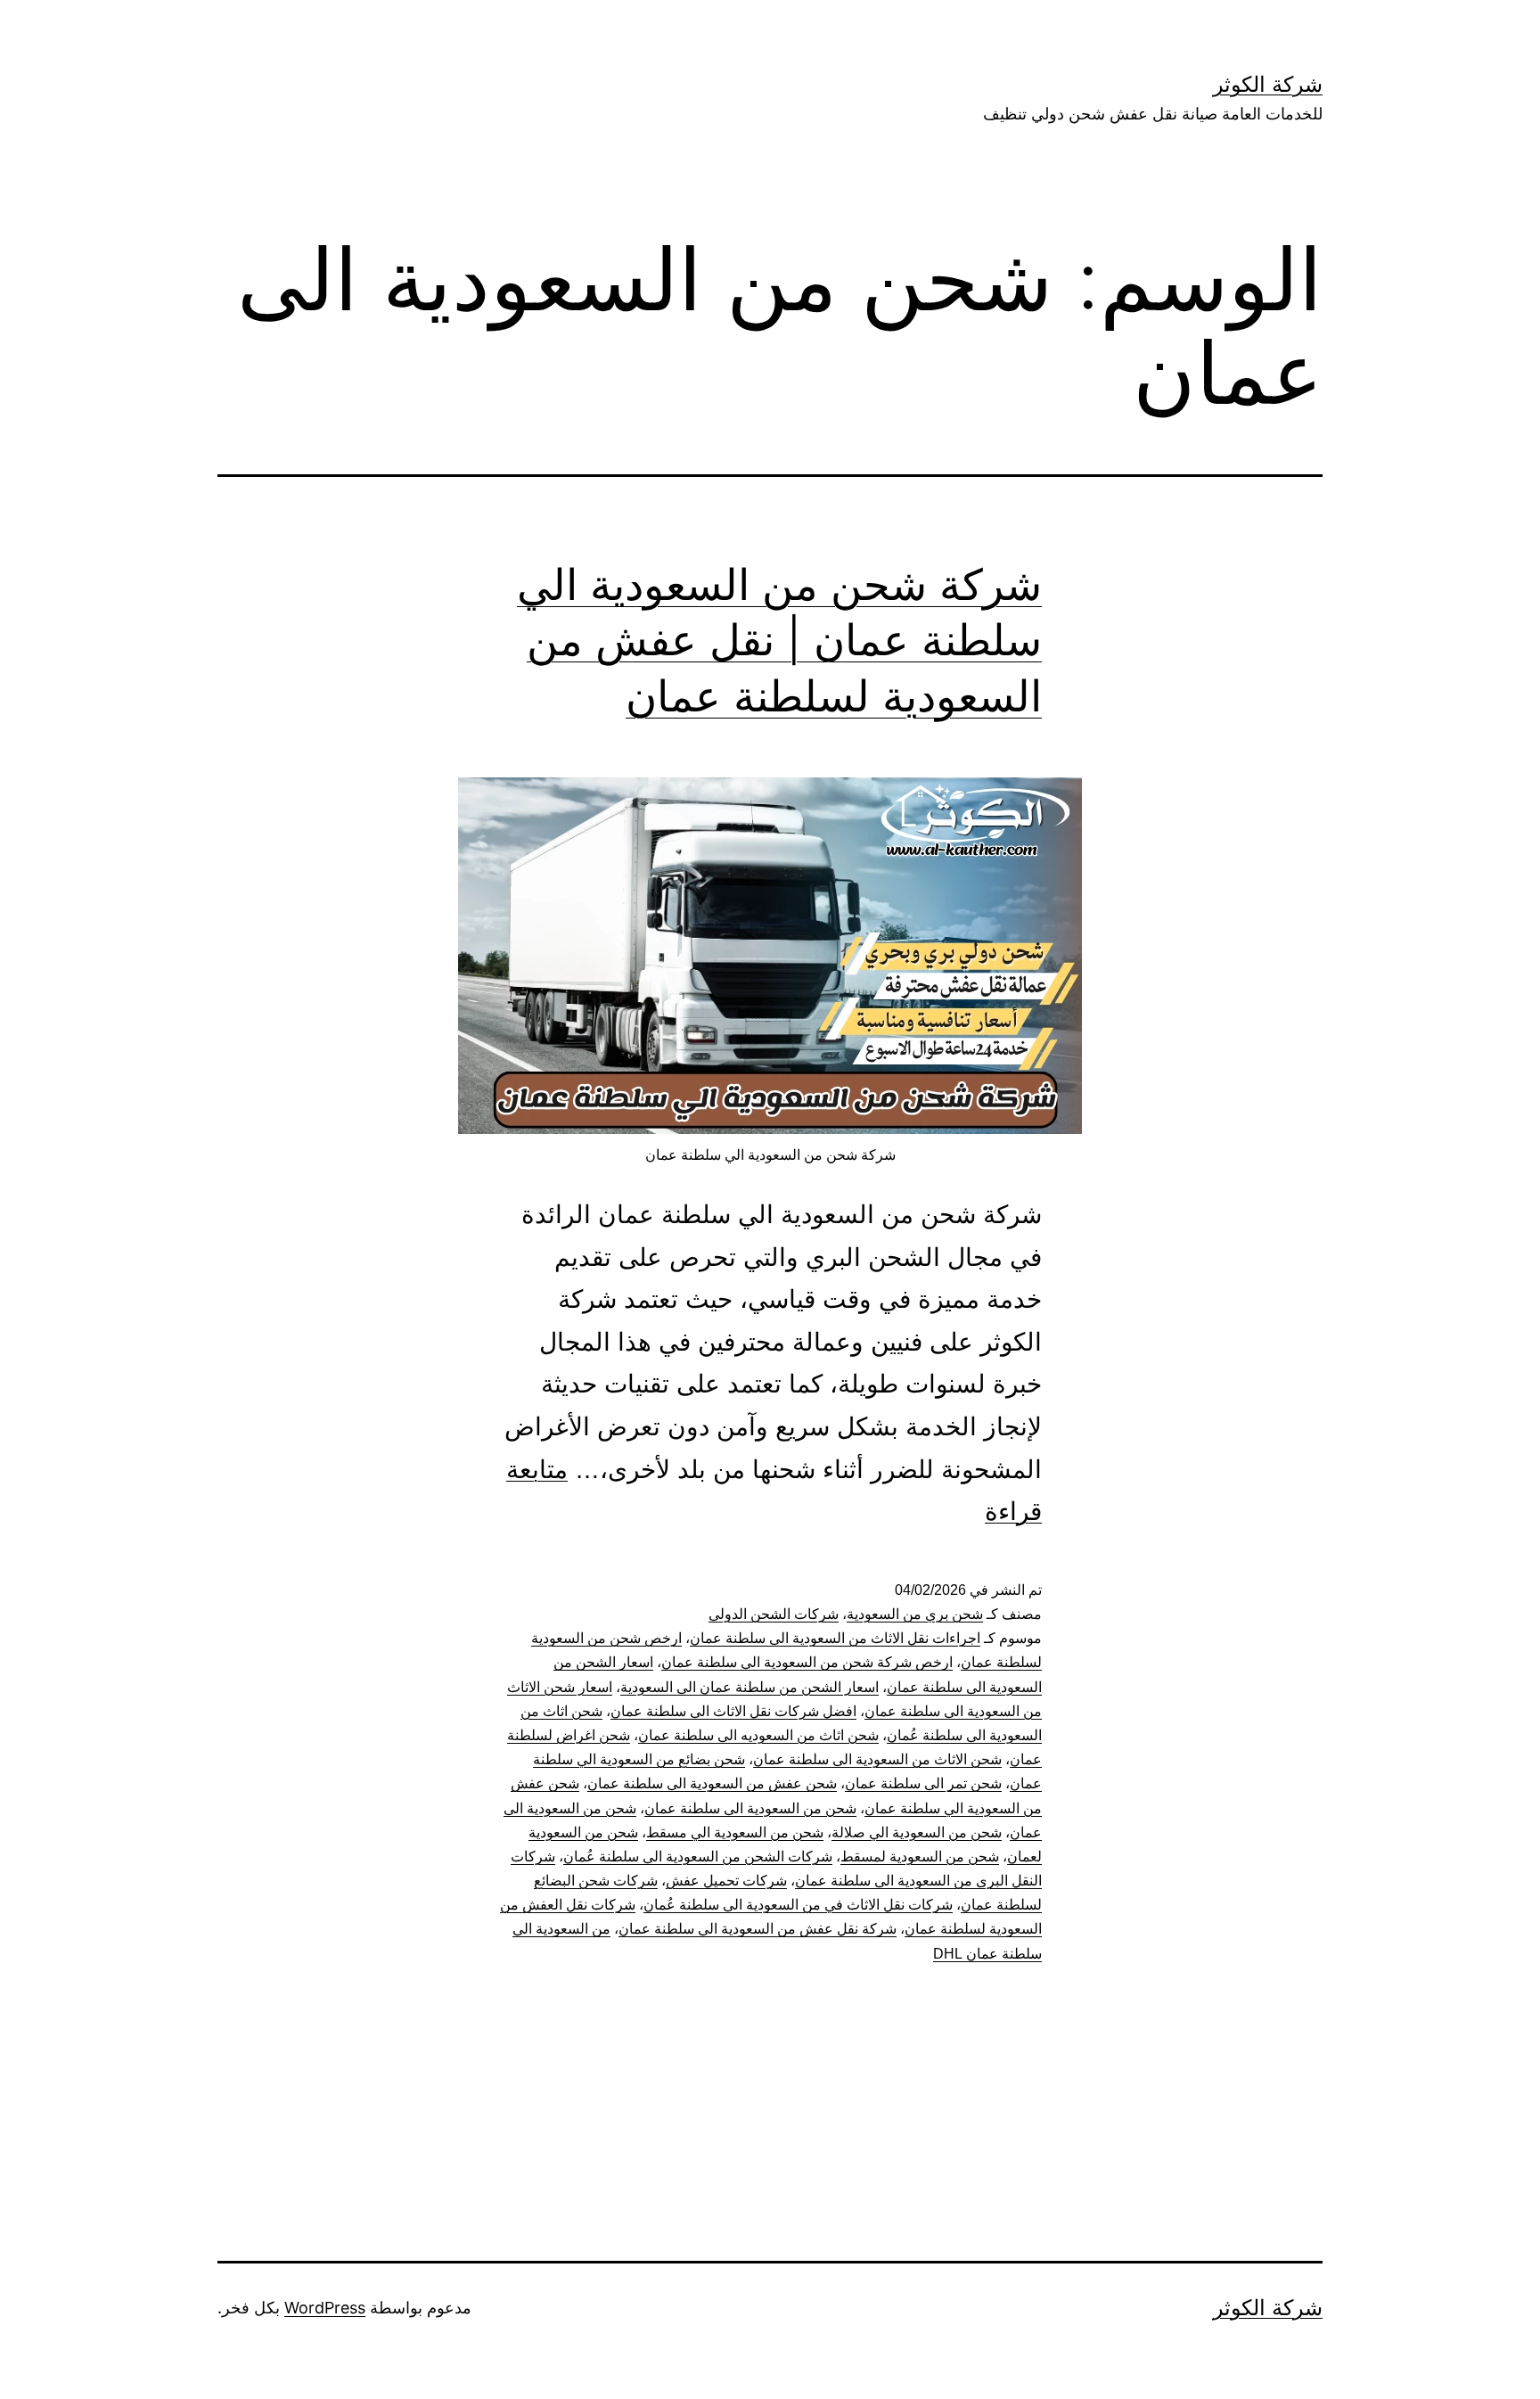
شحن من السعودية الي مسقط (735, 1832)
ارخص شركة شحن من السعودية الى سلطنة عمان (807, 1662)
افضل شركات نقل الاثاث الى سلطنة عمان (733, 1711)
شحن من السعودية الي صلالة (917, 1832)
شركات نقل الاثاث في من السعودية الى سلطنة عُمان (798, 1905)
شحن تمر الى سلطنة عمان (923, 1783)
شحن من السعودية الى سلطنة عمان (750, 1808)
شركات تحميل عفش (726, 1881)
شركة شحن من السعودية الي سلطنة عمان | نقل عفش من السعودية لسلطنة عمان (779, 640)
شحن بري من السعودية (915, 1614)
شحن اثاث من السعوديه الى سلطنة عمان (758, 1735)
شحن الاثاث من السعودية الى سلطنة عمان (877, 1759)
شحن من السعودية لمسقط (920, 1857)
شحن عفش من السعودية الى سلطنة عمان (712, 1783)
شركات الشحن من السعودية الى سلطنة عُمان (698, 1857)
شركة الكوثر (1268, 84)
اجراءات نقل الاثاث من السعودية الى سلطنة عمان (835, 1638)
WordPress (325, 2308)
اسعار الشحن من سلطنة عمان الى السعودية (750, 1687)
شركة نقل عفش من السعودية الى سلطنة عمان (758, 1929)
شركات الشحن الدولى (774, 1614)
